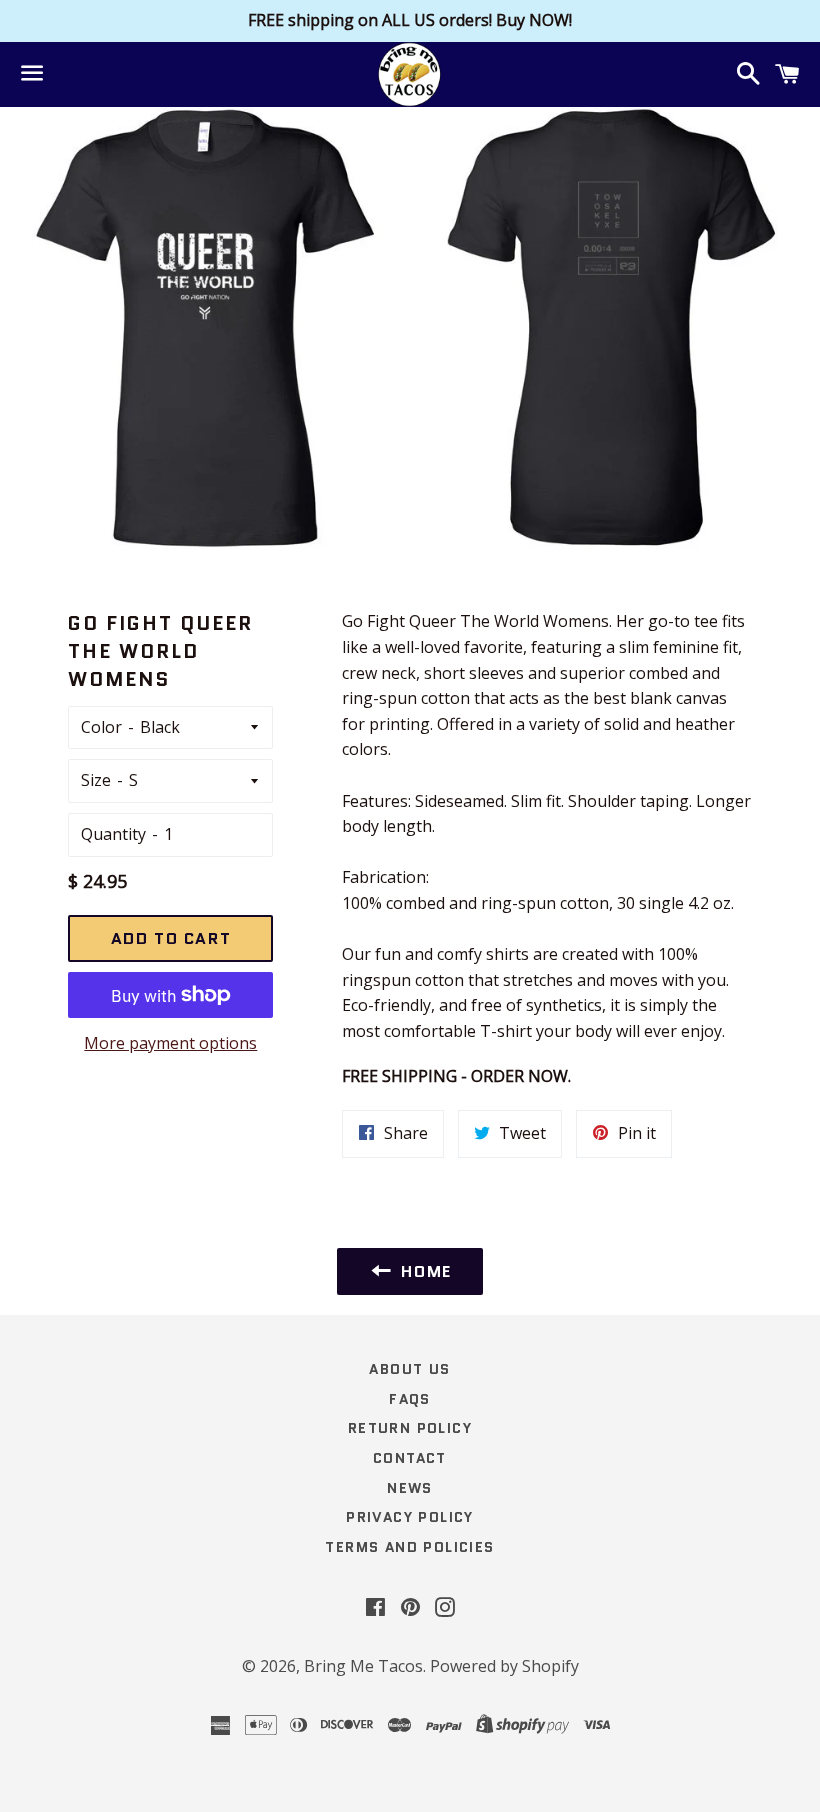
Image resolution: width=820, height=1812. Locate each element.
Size (96, 780)
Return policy (410, 1428)
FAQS (410, 1399)
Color (101, 727)
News (410, 1488)
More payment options (170, 1043)
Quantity (113, 834)
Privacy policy (410, 1517)
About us (409, 1369)
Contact (410, 1458)
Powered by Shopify (504, 1666)
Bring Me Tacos (363, 1666)
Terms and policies (409, 1547)
